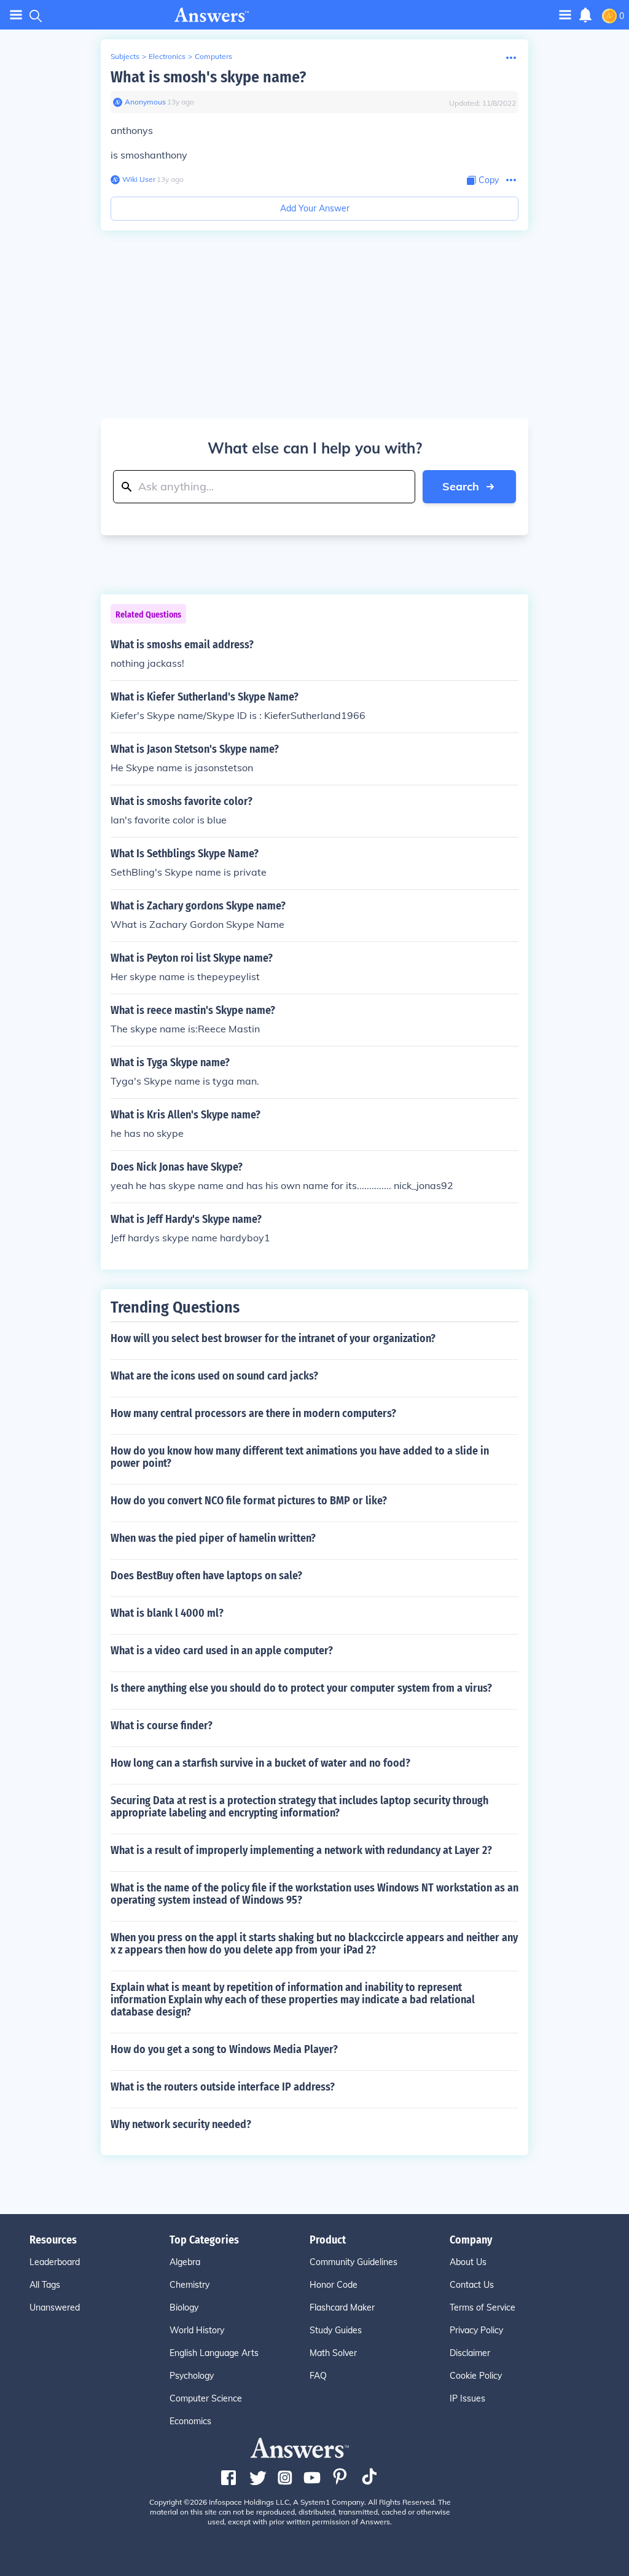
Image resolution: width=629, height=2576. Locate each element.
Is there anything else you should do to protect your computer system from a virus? (301, 1688)
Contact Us (472, 2285)
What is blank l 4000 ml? (167, 1613)
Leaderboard (55, 2262)
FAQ (318, 2376)
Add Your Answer (315, 208)
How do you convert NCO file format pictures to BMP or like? (249, 1501)
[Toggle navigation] (16, 15)
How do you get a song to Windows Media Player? (224, 2049)
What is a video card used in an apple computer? (222, 1651)
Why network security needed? (181, 2124)
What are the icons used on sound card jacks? (214, 1376)
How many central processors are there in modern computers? (253, 1413)
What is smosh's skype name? (208, 77)
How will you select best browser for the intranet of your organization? (273, 1338)
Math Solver (333, 2353)
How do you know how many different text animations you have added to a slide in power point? (300, 1457)
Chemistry (189, 2285)
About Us (468, 2262)
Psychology (192, 2376)
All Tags (45, 2285)
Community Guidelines (354, 2262)
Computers (213, 56)
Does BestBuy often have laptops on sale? (206, 1576)
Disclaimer (470, 2353)
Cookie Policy (476, 2376)
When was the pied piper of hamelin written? (213, 1538)
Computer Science (206, 2398)
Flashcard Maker (342, 2307)
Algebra (185, 2262)
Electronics (167, 56)
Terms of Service (482, 2307)
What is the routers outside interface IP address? (223, 2087)
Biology (184, 2307)
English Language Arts (214, 2353)
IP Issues (467, 2398)
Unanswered (55, 2307)
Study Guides (336, 2330)
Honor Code (334, 2285)
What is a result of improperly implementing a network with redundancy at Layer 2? (301, 1850)
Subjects (125, 56)
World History (197, 2330)
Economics (190, 2421)
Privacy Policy (476, 2330)
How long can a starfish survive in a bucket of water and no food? (260, 1763)
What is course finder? (162, 1726)
